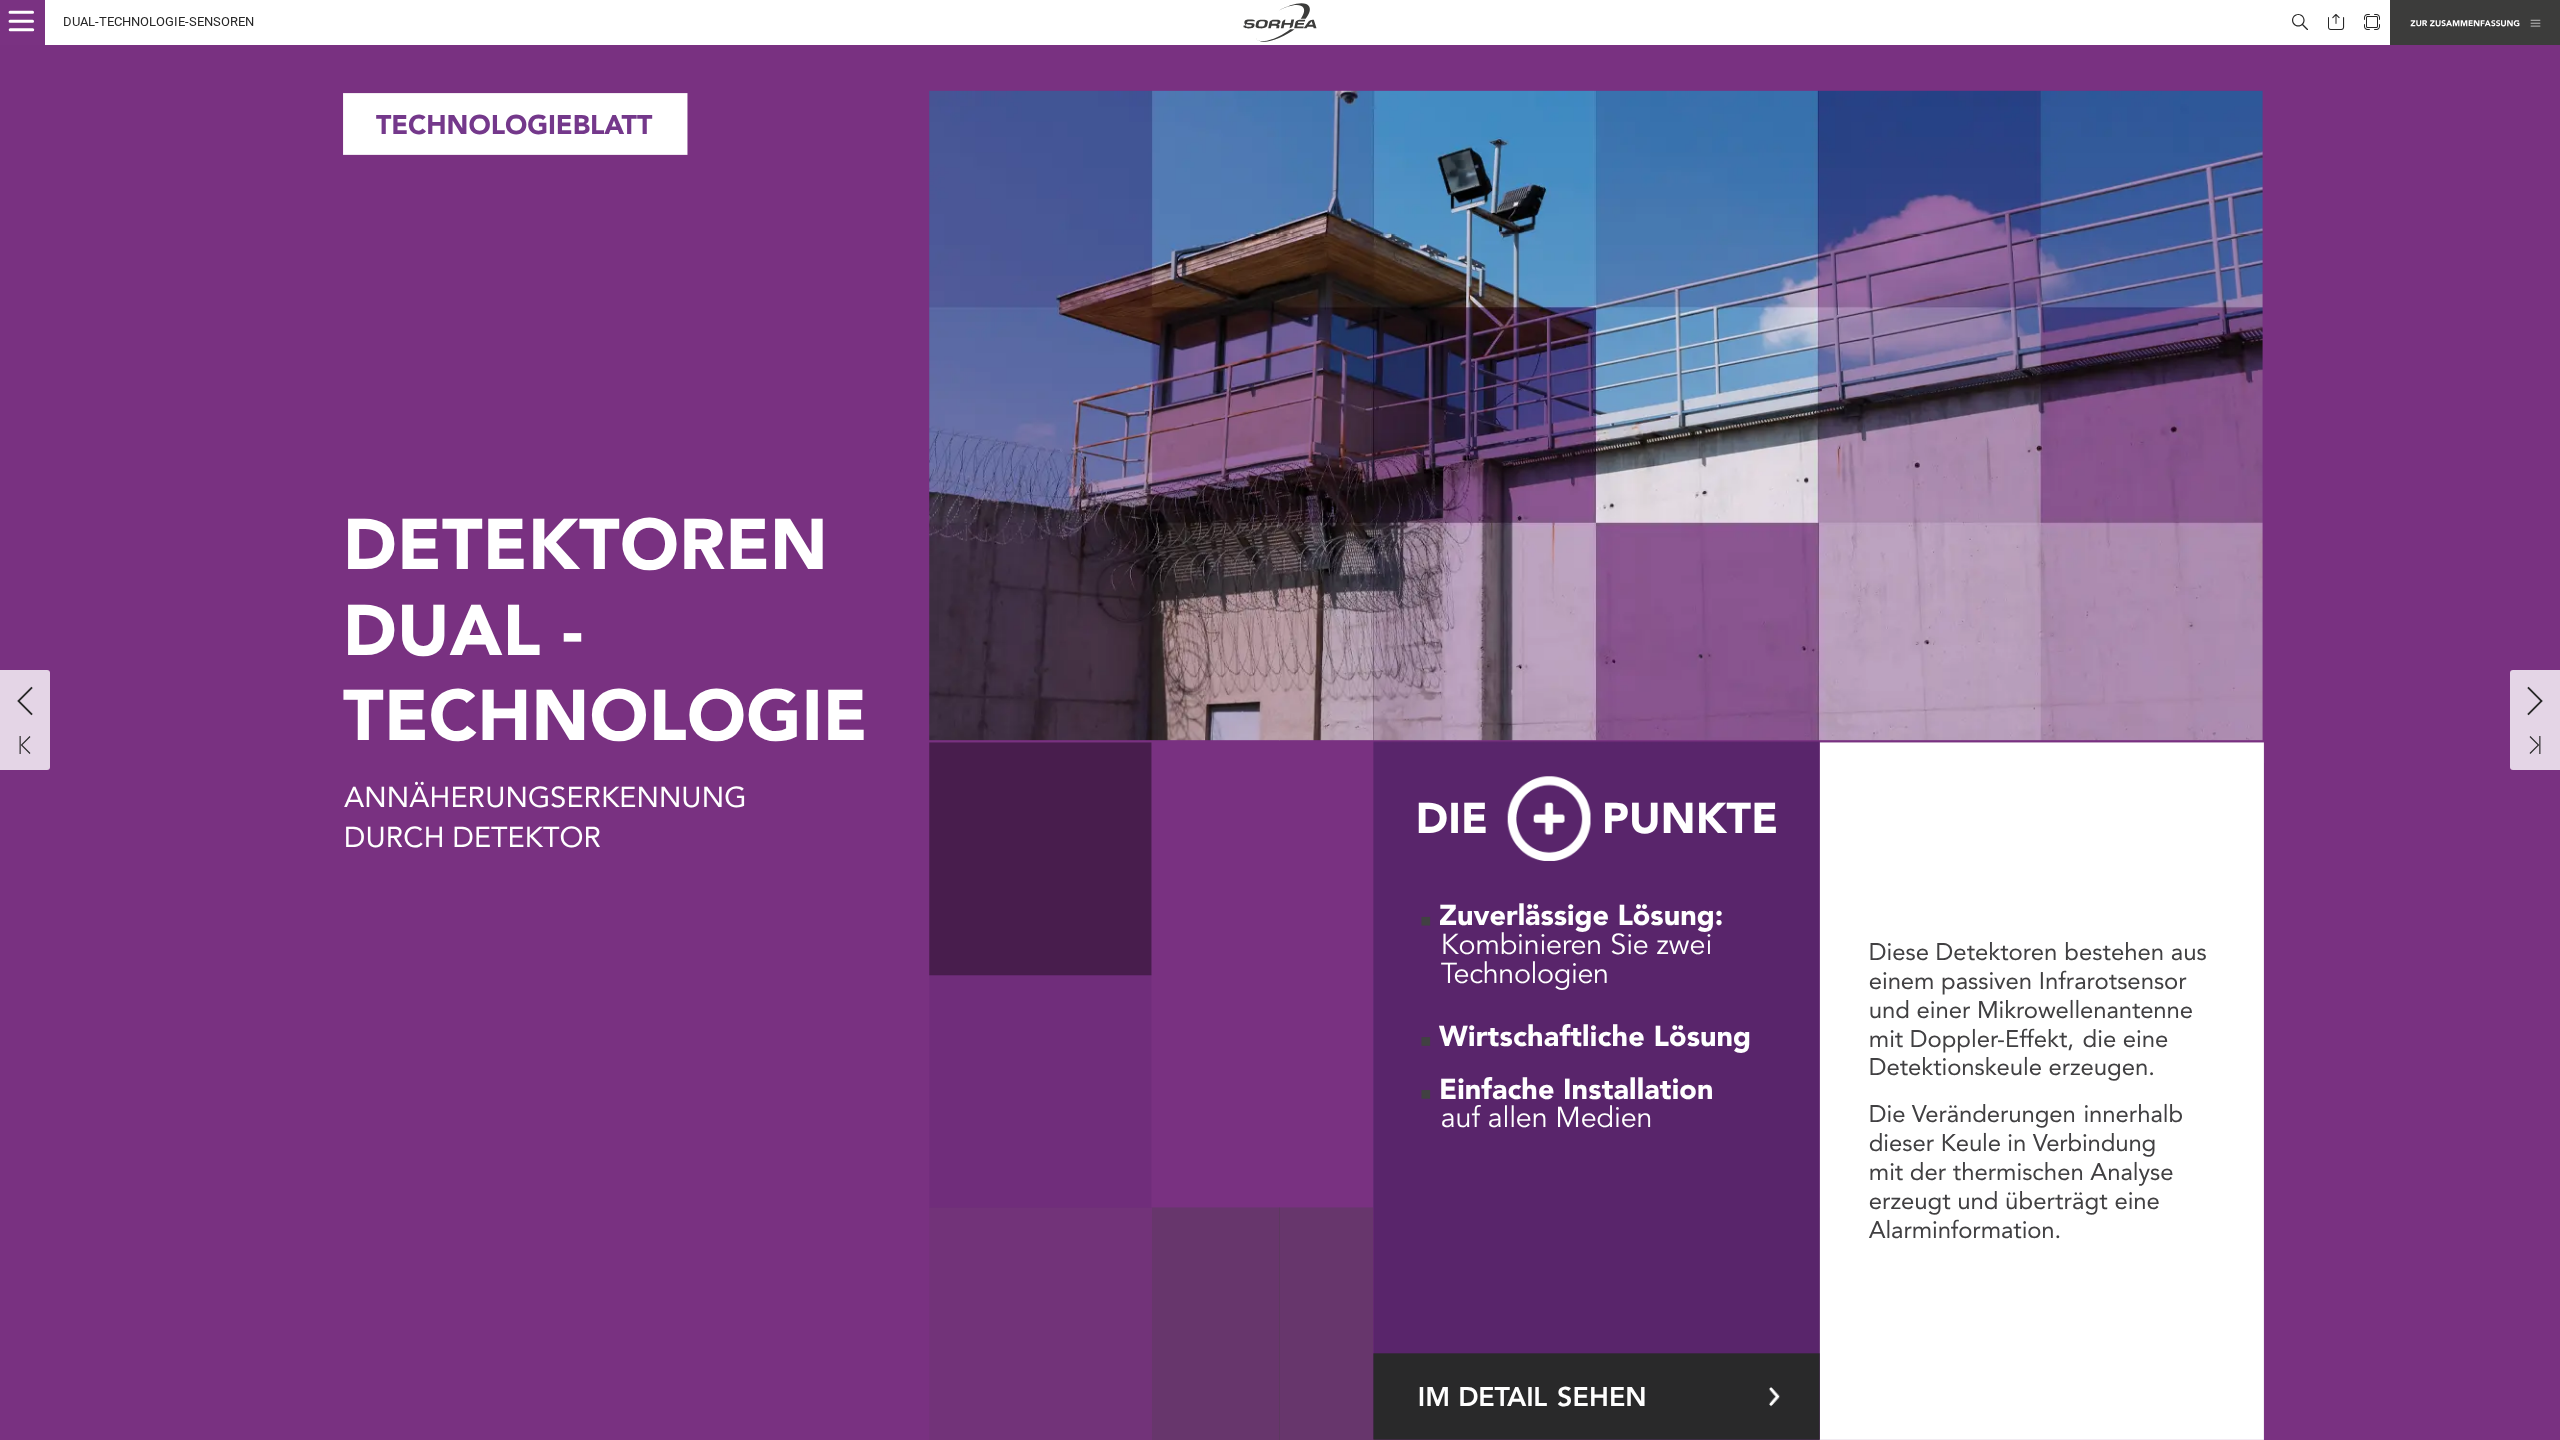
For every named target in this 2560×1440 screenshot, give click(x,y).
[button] (30, 22)
